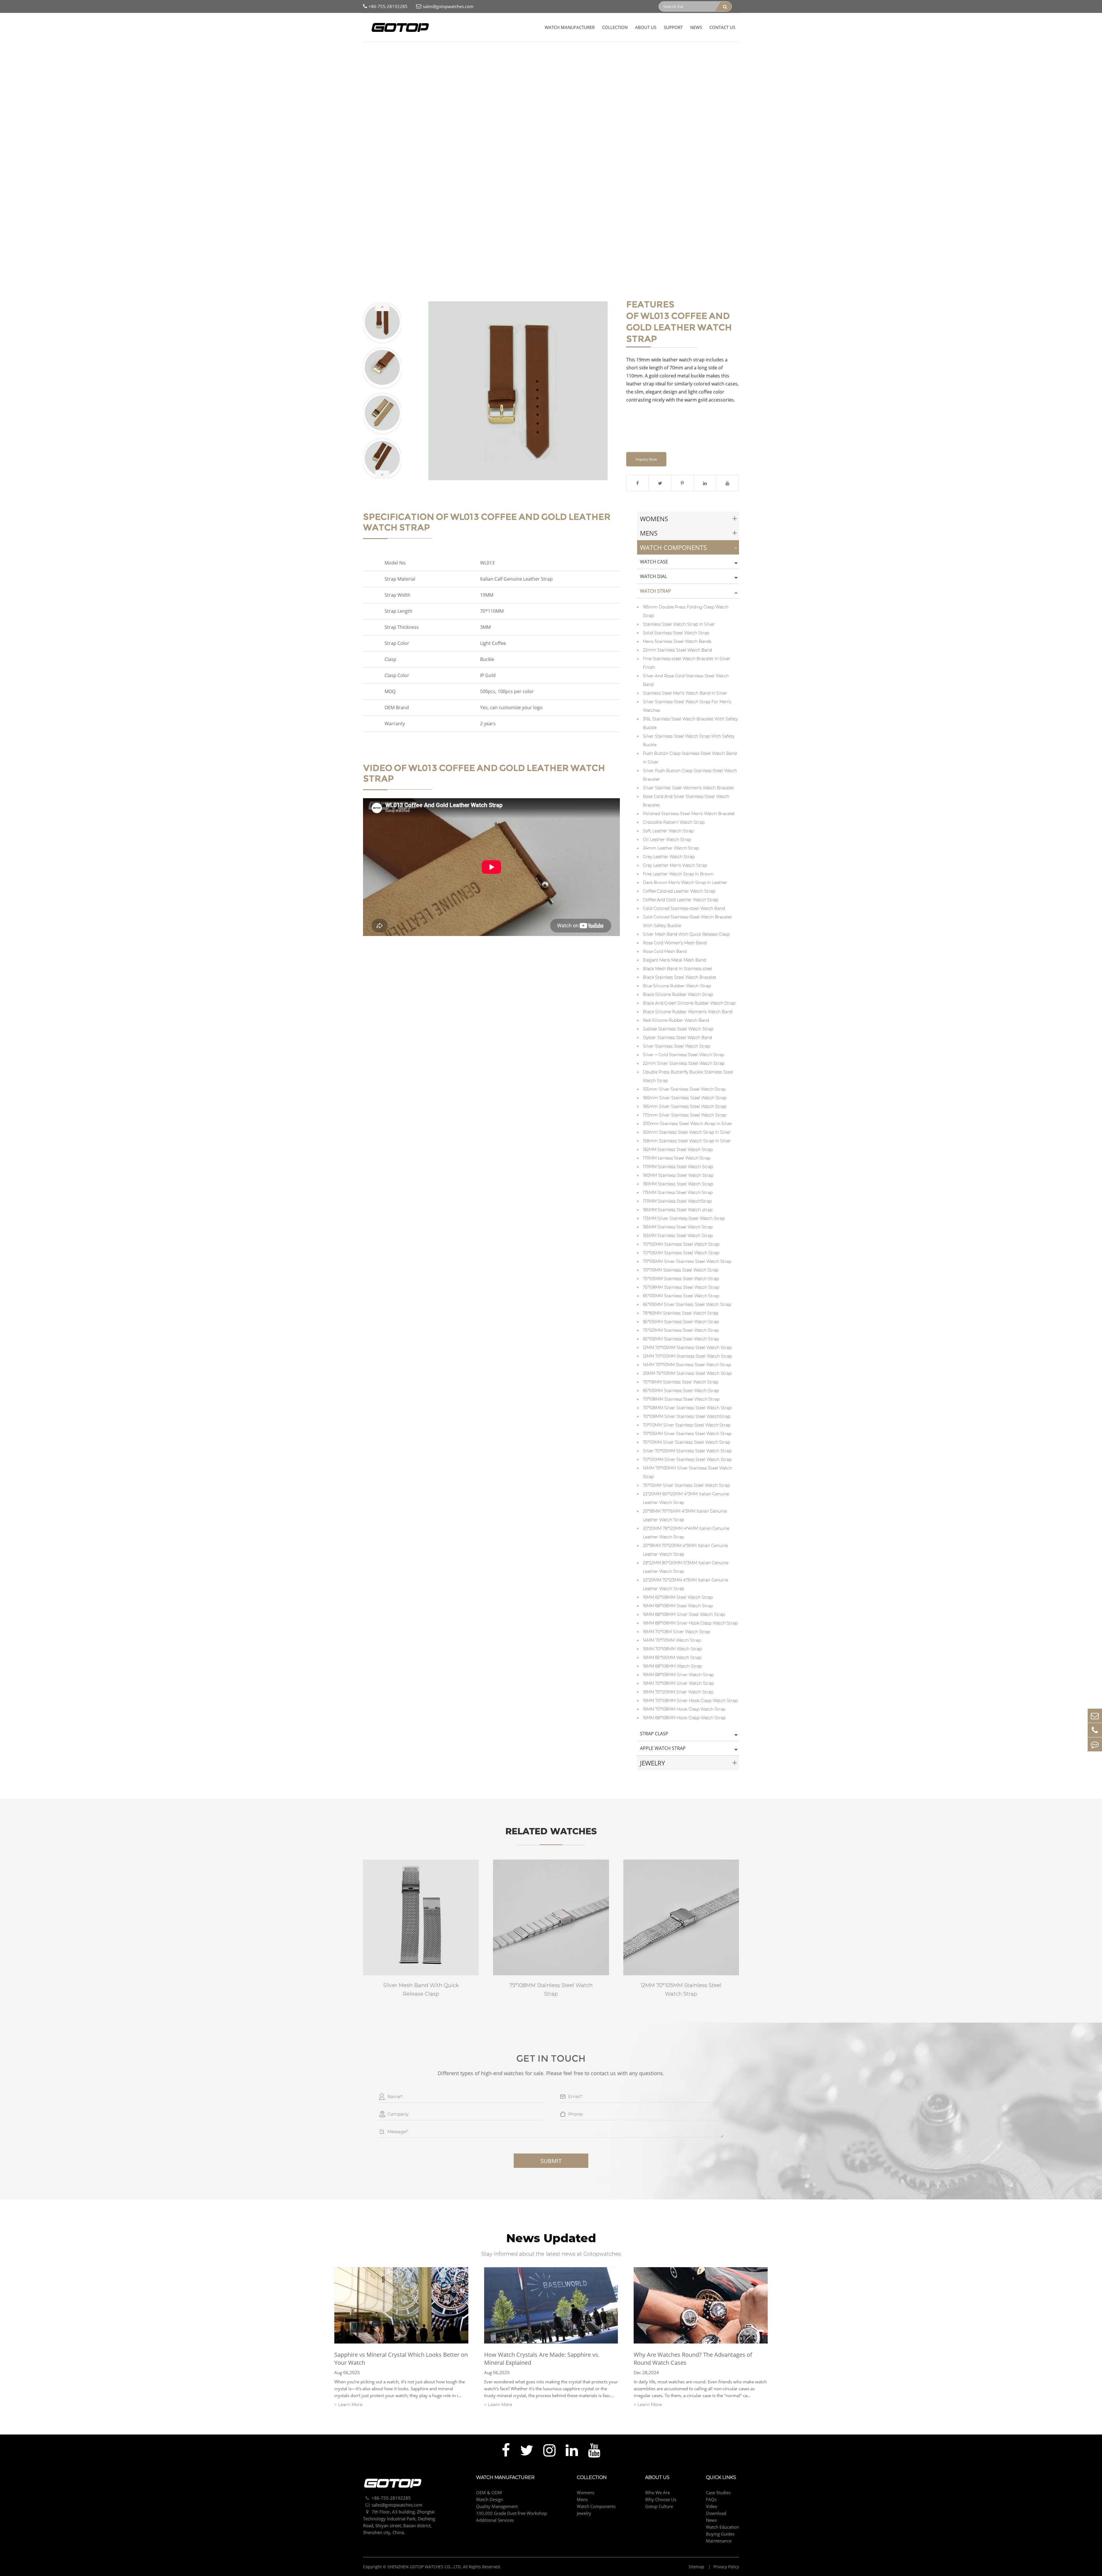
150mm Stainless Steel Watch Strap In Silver (687, 1132)
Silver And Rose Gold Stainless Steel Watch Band (686, 680)
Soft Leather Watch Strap (668, 831)
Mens (649, 533)
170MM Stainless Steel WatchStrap (677, 1201)
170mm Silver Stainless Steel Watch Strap (684, 1115)
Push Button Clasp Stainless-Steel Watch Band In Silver (690, 758)
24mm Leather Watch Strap (671, 848)
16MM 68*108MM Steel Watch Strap (678, 1606)
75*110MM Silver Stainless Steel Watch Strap (686, 1442)
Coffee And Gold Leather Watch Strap (516, 52)
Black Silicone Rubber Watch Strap (678, 995)
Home (369, 52)
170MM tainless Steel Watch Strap (677, 1158)
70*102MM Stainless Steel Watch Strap (681, 1244)
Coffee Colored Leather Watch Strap (679, 891)
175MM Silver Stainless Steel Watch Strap (684, 1218)
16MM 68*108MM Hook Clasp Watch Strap (684, 1718)
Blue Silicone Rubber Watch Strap (677, 986)
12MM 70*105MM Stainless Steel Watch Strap (687, 1348)
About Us (646, 27)
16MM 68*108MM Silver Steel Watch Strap (684, 1614)
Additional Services (495, 2520)
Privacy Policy (726, 2567)
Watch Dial (653, 576)
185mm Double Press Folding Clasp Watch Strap (686, 611)
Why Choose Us (661, 2499)
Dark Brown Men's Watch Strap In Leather (685, 883)
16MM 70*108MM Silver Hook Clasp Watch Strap (690, 1701)
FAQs (711, 2499)
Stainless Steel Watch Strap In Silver (679, 624)
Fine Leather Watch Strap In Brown (678, 874)
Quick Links (721, 2478)
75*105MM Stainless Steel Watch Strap (681, 1279)
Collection (615, 27)
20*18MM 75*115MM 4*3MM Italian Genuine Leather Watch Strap (685, 1515)
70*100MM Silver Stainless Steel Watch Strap (687, 1459)
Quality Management (497, 2506)
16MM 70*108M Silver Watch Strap (676, 1632)
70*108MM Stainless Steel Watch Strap (681, 1399)
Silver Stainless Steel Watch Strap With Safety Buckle (689, 741)
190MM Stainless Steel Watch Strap (678, 1184)
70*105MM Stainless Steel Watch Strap (681, 1253)
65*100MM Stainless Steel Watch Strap (681, 1296)
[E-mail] (1095, 1716)
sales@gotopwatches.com (448, 6)
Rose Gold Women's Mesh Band (675, 943)
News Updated (551, 2238)
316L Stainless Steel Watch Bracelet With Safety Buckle (690, 723)
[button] (382, 307)
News (696, 27)
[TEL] (1095, 1730)
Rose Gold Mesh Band (665, 951)
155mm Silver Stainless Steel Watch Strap (684, 1089)
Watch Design (490, 2499)
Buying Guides (720, 2534)
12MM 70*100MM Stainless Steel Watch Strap (687, 1356)
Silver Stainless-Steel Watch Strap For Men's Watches (687, 706)
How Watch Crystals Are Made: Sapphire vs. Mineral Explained (542, 2359)
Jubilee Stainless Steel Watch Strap (678, 1029)
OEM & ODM (489, 2492)
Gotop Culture (659, 2506)
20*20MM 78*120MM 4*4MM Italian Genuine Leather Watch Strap (686, 1533)
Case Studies (718, 2492)
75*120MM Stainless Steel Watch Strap (681, 1330)
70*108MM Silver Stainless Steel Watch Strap (687, 1408)
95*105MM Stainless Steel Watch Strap (681, 1322)
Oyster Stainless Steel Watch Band (677, 1038)
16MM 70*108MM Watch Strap (672, 1649)
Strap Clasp (654, 1734)
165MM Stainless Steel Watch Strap (678, 1227)
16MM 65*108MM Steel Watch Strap (678, 1597)
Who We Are (657, 2492)
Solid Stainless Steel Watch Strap (676, 633)
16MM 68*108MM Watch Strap (672, 1666)
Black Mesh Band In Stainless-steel (678, 969)
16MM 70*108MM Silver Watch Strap (678, 1683)
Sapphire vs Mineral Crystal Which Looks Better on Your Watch (401, 2359)
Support (673, 27)
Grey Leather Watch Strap (669, 857)
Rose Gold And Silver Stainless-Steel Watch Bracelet (686, 801)
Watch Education (722, 2527)
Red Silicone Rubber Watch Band (676, 1020)
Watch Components (424, 52)
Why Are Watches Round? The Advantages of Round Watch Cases (693, 2359)
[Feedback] (1095, 1744)
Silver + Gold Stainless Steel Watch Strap (683, 1055)
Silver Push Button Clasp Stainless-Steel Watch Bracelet (690, 775)
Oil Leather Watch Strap (667, 840)
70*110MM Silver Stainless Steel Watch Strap (687, 1425)
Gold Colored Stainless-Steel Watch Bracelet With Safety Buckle (687, 921)
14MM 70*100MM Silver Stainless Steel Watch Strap (687, 1472)
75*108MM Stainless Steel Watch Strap (681, 1287)
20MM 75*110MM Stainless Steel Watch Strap (687, 1373)
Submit (551, 2161)
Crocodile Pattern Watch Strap (674, 822)
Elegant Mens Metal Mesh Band (674, 960)
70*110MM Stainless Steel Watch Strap (681, 1270)
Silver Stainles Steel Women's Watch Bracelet (688, 788)
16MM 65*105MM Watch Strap (672, 1658)
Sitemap (697, 2567)
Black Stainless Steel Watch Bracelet (680, 977)
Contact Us (722, 27)
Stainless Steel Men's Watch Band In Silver (685, 693)
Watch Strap (461, 52)
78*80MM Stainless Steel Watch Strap (680, 1313)
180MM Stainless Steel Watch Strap (678, 1175)
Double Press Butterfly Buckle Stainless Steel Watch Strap (688, 1076)
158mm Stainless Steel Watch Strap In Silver (687, 1141)
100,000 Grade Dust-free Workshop (512, 2513)
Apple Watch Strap (663, 1748)
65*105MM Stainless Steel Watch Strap (681, 1339)
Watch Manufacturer (570, 27)
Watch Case (654, 562)
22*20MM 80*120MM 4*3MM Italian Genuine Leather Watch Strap (686, 1498)
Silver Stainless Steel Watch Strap (676, 1046)
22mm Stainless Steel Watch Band (677, 650)
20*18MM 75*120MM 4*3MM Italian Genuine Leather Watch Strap (685, 1550)
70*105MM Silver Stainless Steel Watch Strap (687, 1261)
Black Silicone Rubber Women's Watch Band (688, 1012)
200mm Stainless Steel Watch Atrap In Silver (688, 1124)
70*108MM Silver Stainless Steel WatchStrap (687, 1416)
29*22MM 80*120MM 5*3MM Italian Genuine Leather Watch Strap (686, 1567)
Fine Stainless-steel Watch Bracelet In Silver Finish (687, 663)
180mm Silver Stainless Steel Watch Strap (685, 1098)
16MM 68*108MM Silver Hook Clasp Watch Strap (690, 1623)
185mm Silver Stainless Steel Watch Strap (684, 1106)
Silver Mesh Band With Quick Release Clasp (686, 934)
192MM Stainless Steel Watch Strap (678, 1150)
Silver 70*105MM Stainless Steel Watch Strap (687, 1451)
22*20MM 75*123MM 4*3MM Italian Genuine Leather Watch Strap (685, 1584)
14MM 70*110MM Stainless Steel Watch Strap (687, 1365)
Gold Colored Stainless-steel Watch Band (684, 908)
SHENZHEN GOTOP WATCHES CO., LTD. (425, 2567)
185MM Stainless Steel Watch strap (678, 1210)
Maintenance (719, 2541)
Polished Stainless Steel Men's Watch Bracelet (689, 814)
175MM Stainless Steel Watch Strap (678, 1193)
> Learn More (348, 2405)
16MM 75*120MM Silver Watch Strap (678, 1692)
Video (712, 2506)
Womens (654, 519)
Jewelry (652, 1763)
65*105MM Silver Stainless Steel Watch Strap (687, 1305)
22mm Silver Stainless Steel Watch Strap (684, 1063)
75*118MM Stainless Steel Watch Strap (680, 1382)
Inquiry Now (646, 459)
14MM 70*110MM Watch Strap (672, 1640)
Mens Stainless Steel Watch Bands (677, 641)
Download (716, 2513)
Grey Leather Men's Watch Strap (675, 865)
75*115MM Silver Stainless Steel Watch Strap (686, 1485)
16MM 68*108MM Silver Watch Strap (678, 1675)
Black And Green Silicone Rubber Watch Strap (689, 1003)
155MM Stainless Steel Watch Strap (678, 1236)
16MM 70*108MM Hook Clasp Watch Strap (684, 1709)
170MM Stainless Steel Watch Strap (678, 1167)
